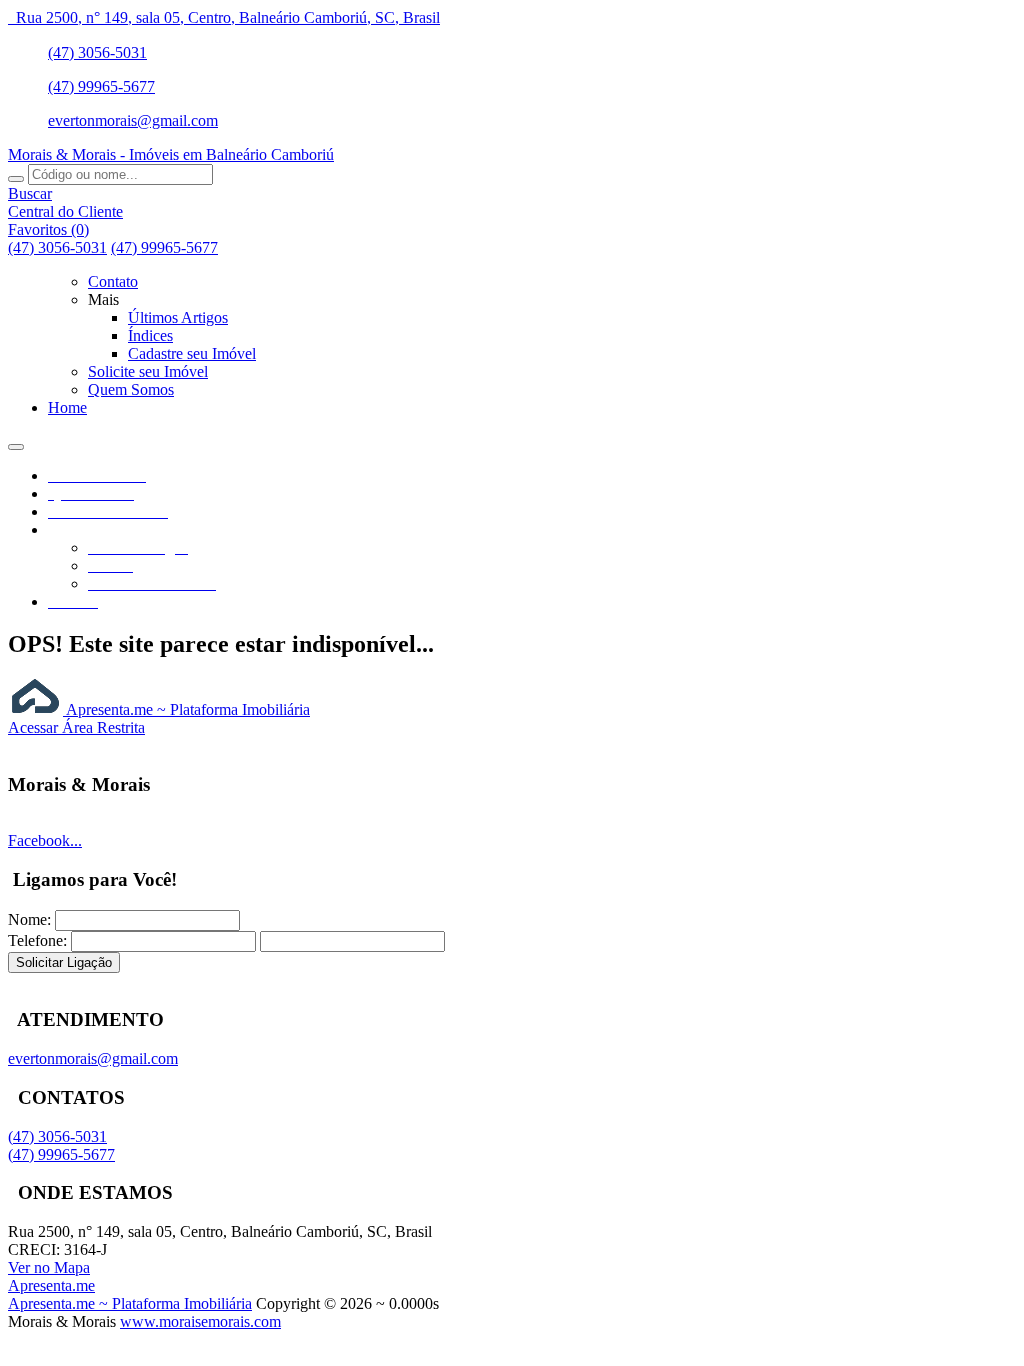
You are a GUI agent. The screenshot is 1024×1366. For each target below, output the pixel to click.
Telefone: (37, 940)
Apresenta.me (51, 1285)
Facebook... (45, 840)
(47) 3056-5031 (97, 52)
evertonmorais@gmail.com (133, 120)
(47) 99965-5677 (101, 86)
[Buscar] (16, 179)
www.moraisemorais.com (200, 1321)
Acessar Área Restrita (76, 727)
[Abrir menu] (16, 441)
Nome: (29, 919)
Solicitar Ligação (64, 962)
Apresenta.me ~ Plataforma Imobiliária (186, 709)
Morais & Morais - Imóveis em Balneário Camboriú (171, 154)
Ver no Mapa (49, 1267)
